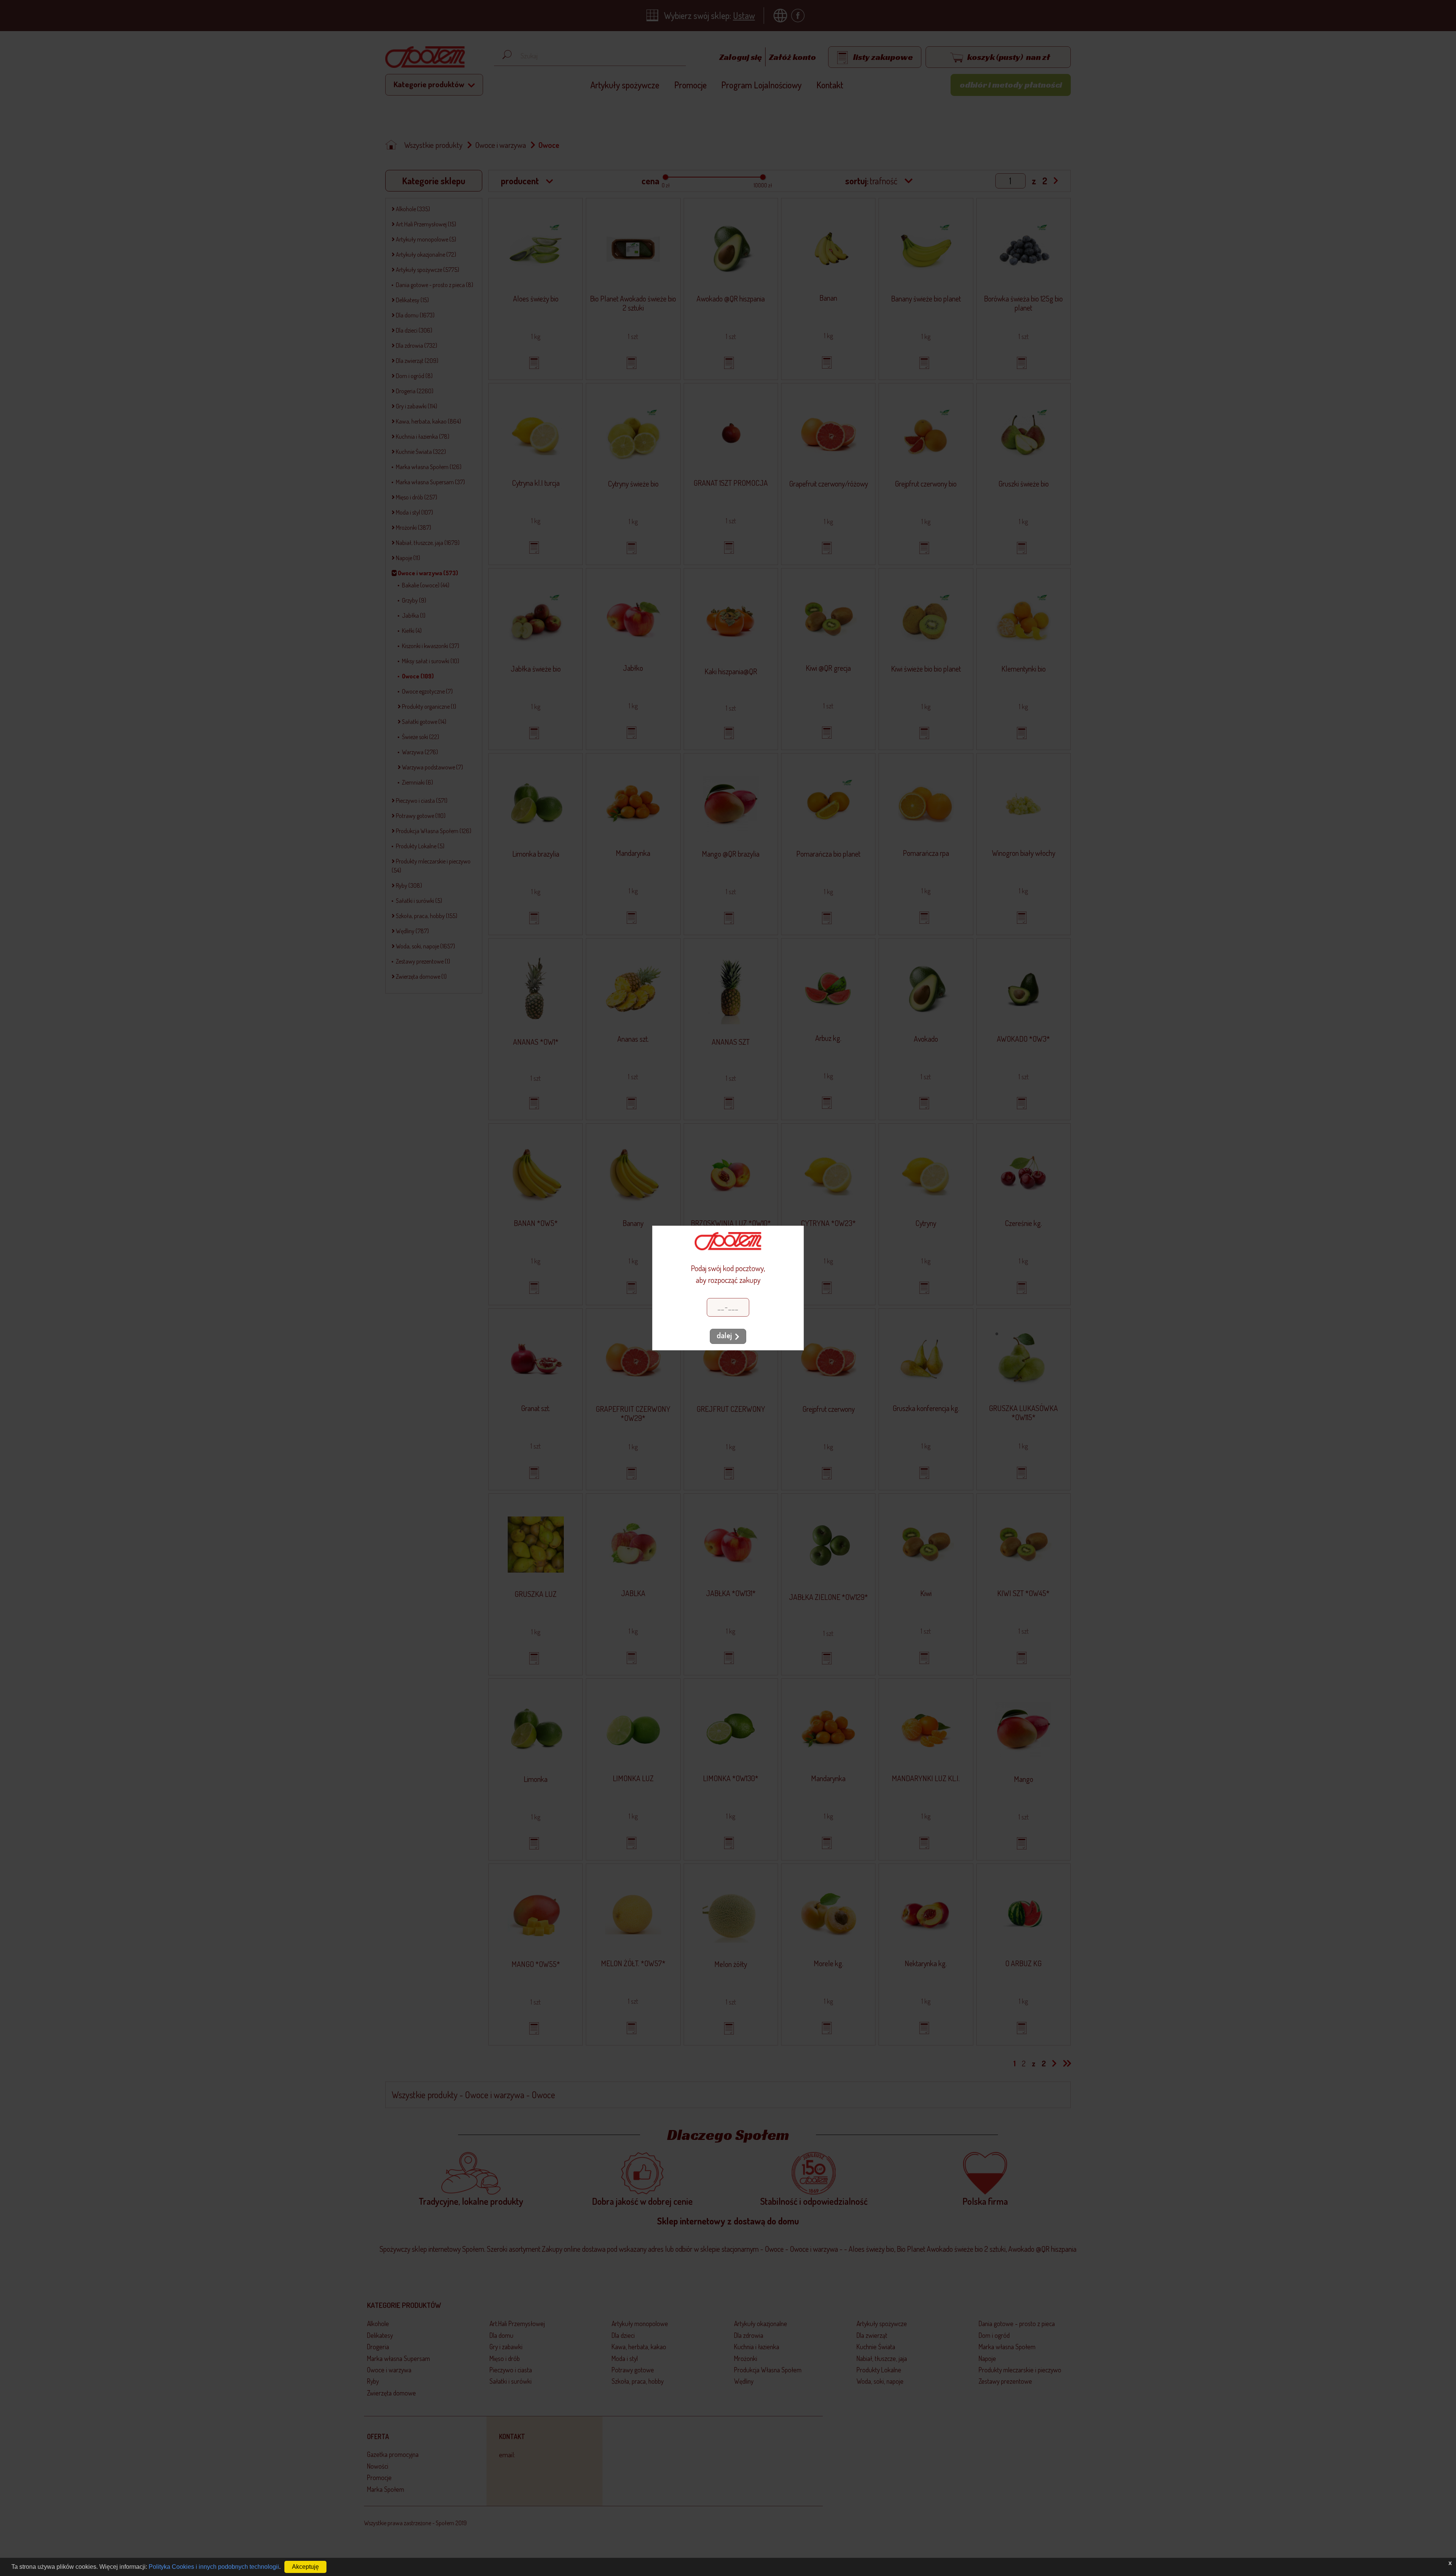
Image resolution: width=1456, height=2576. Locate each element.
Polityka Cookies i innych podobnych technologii (214, 2567)
